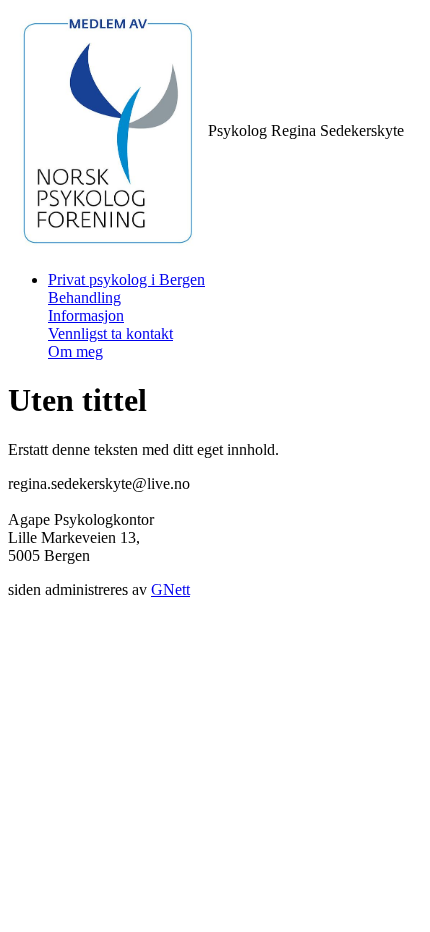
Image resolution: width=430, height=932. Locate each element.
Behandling (84, 297)
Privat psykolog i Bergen (126, 279)
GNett (170, 589)
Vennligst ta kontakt (110, 333)
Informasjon (86, 315)
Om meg (75, 351)
